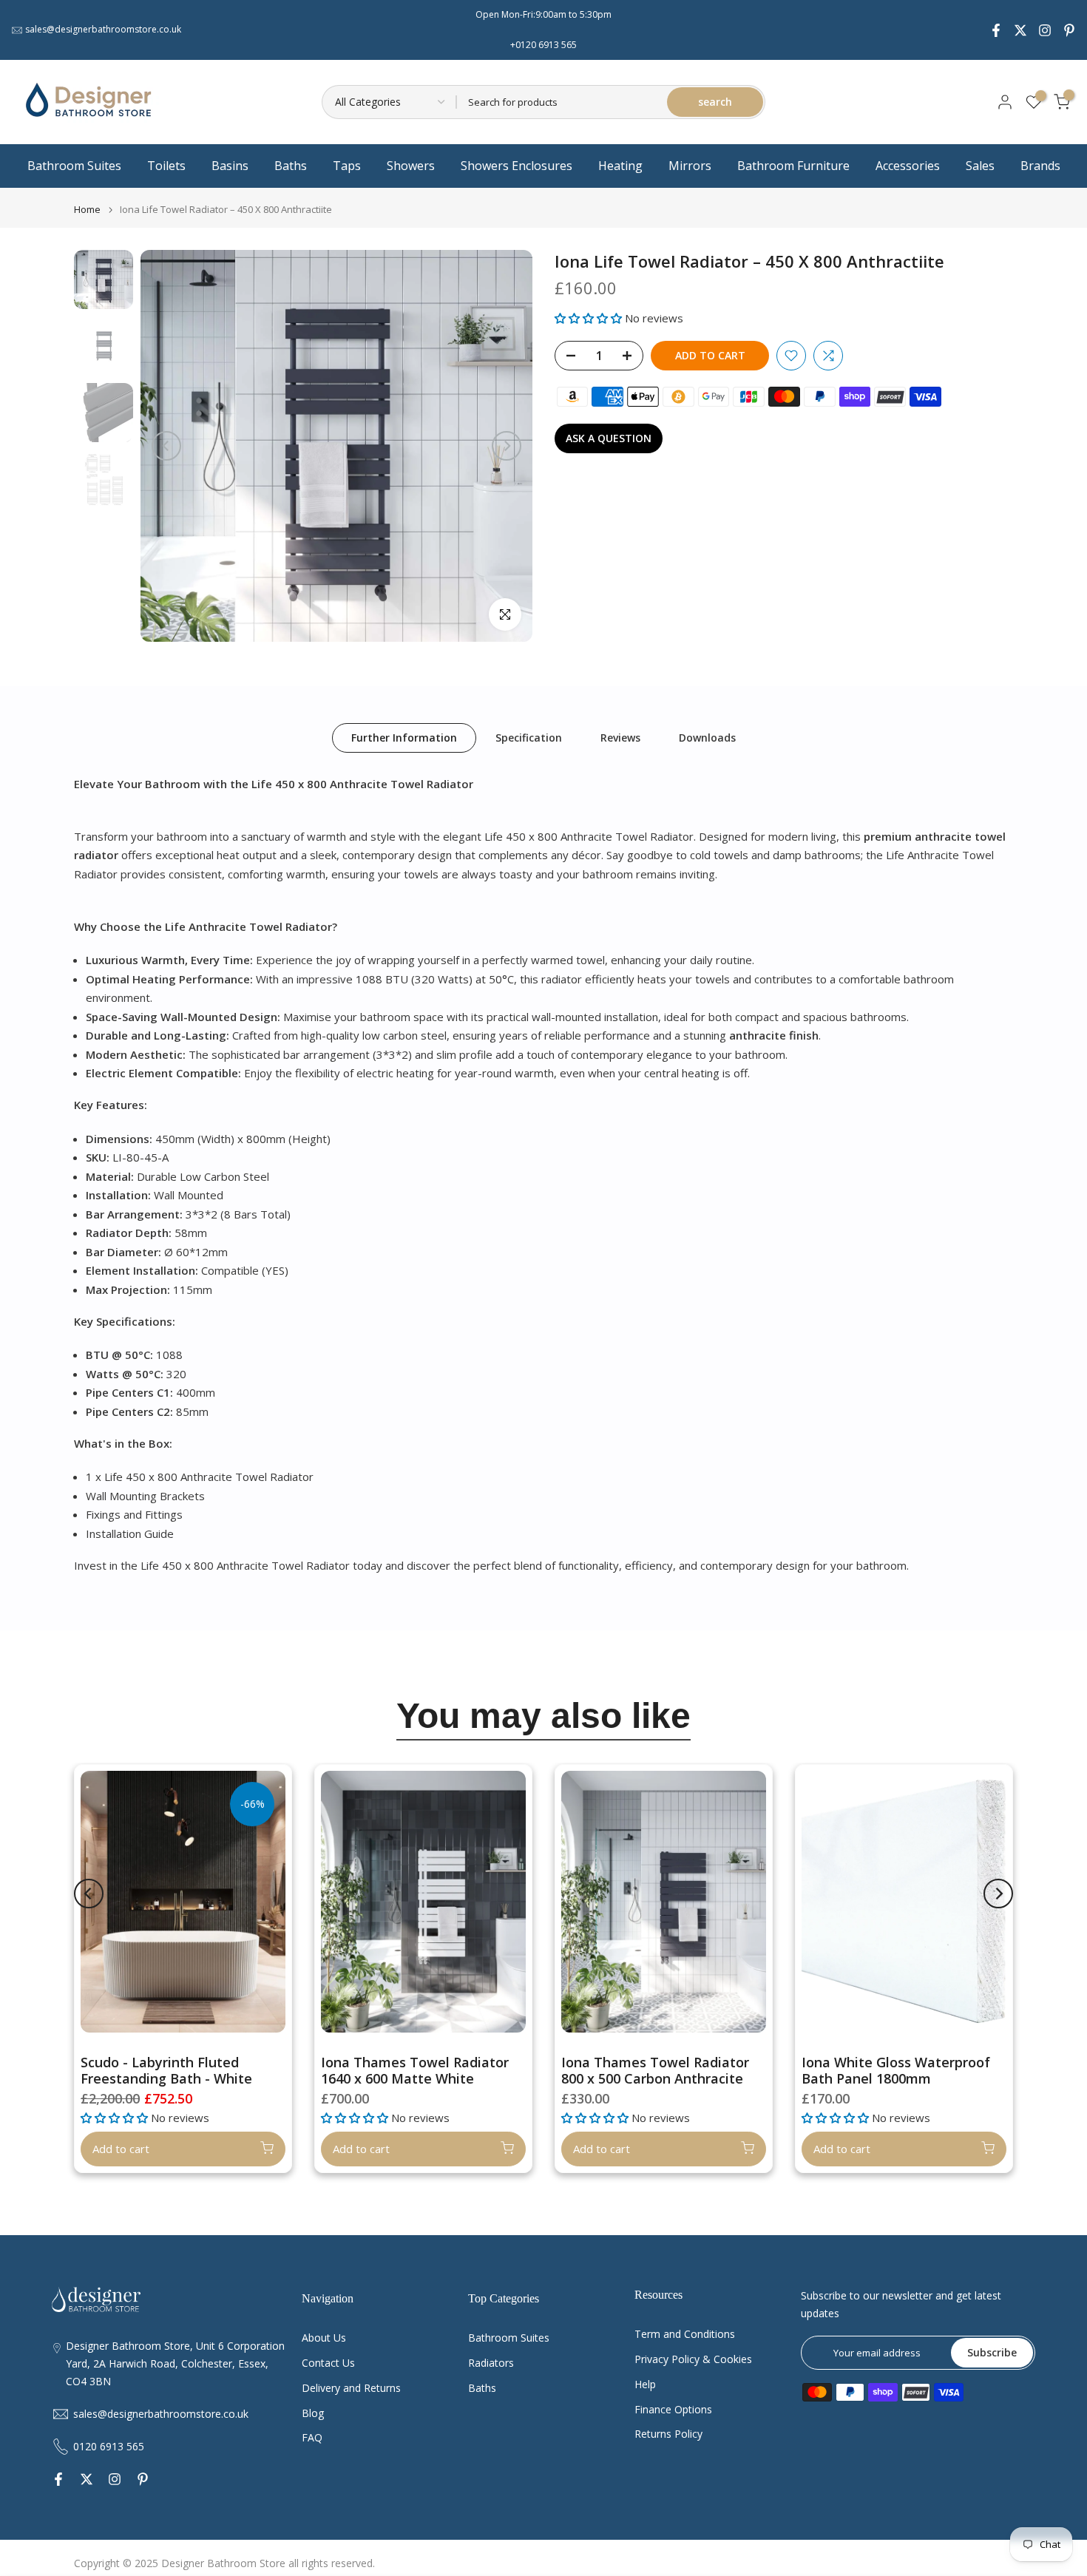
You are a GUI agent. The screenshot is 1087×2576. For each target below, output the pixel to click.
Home (87, 210)
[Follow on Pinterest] (1069, 30)
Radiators (491, 2363)
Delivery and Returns (351, 2388)
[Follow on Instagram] (1045, 30)
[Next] (507, 446)
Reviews (620, 737)
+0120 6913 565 (543, 45)
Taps (347, 166)
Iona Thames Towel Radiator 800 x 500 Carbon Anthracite (655, 2070)
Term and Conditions (685, 2334)
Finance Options (673, 2409)
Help (645, 2384)
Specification (529, 737)
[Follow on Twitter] (1020, 30)
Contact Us (328, 2363)
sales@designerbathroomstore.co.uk (103, 29)
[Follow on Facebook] (996, 30)
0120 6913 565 (109, 2446)
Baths (291, 166)
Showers (411, 166)
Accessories (908, 166)
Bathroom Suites (74, 166)
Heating (620, 166)
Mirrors (690, 166)
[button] (590, 318)
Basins (230, 166)
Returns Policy (668, 2434)
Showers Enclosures (517, 166)
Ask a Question (609, 438)
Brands (1040, 166)
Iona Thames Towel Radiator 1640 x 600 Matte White (415, 2070)
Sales (980, 166)
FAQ (312, 2437)
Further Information (404, 737)
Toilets (166, 166)
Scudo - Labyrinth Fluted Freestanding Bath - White (166, 2070)
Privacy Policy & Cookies (693, 2359)
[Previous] (166, 446)
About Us (324, 2338)
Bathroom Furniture (793, 166)
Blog (313, 2413)
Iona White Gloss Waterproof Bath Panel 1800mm (896, 2070)
